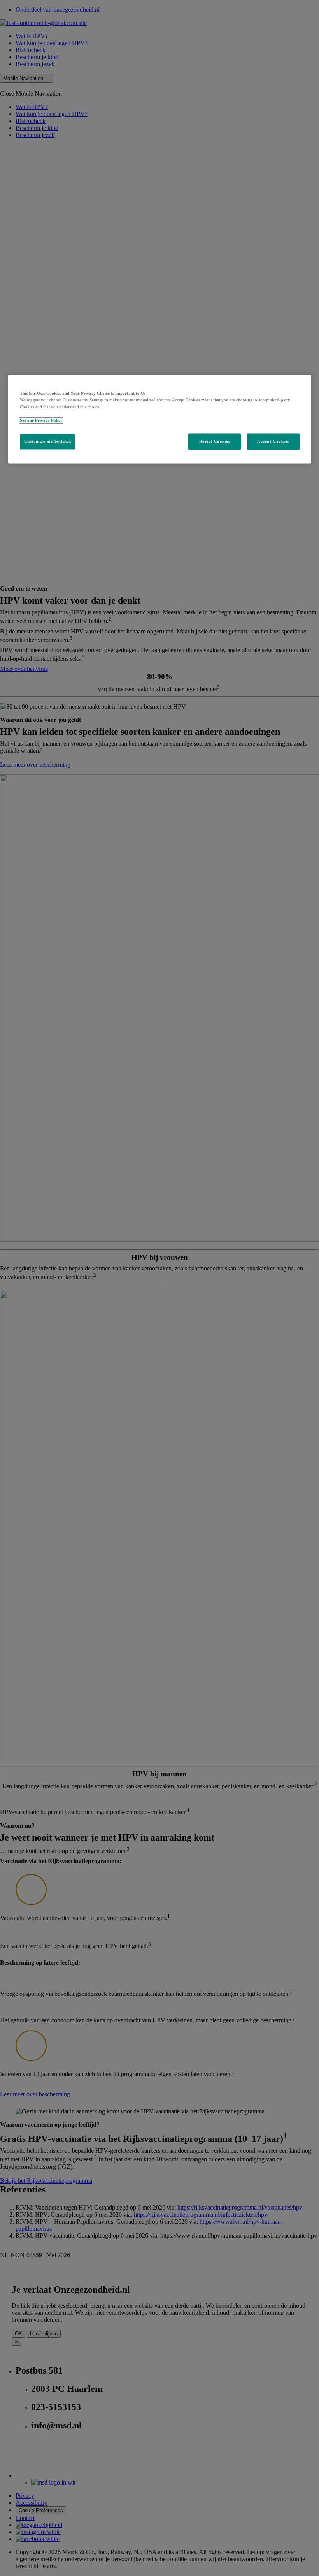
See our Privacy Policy (41, 420)
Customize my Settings (48, 441)
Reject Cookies (215, 441)
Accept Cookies (273, 441)
